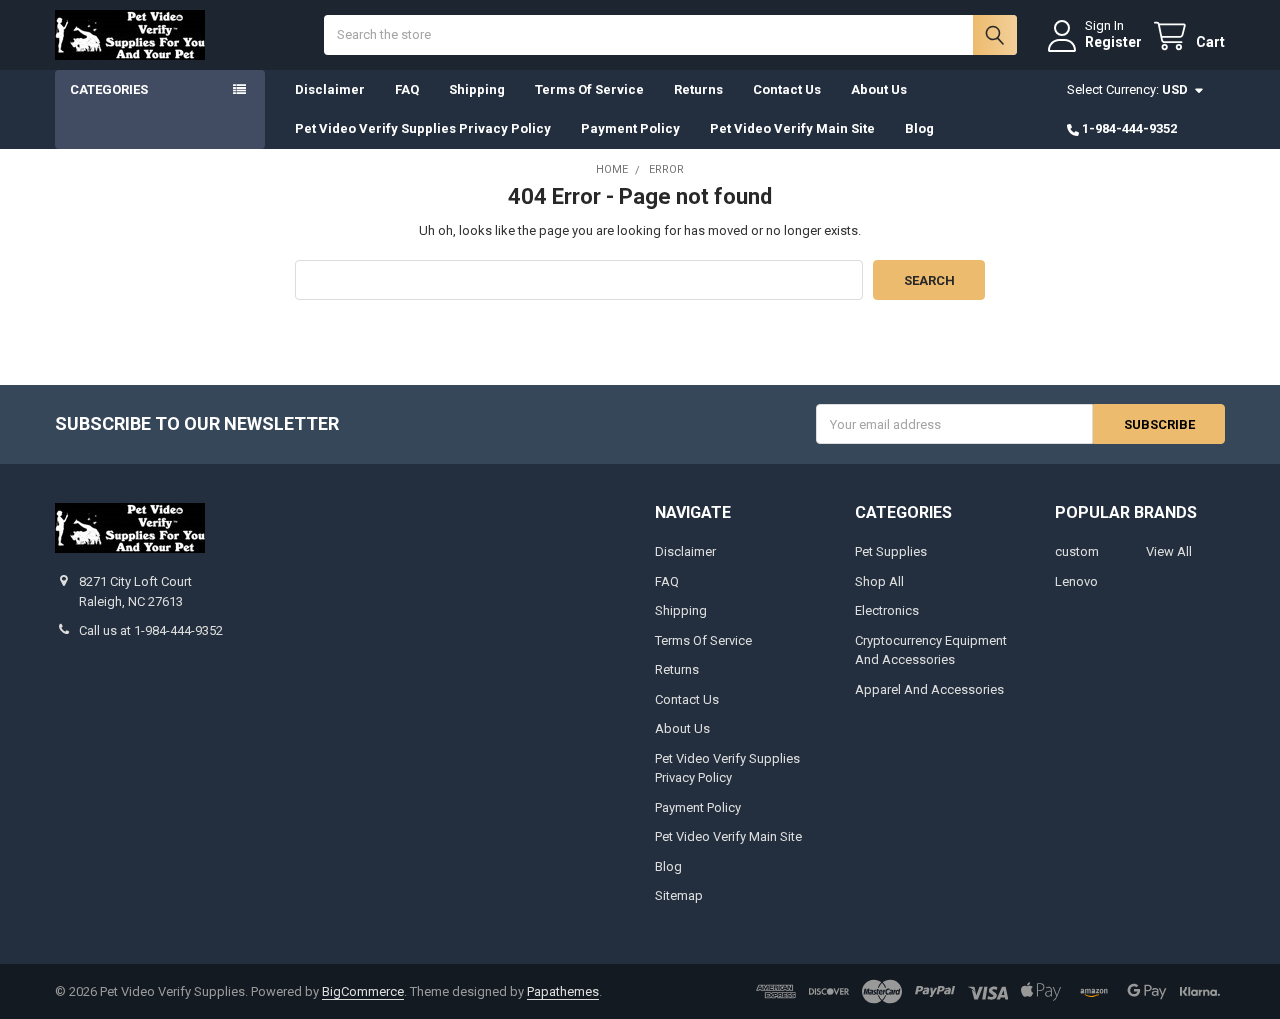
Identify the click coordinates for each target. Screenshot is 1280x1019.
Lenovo (1076, 581)
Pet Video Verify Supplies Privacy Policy (423, 128)
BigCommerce (363, 991)
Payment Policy (630, 128)
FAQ (407, 89)
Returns (698, 89)
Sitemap (679, 895)
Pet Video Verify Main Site (792, 128)
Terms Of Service (589, 89)
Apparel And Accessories (929, 689)
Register (1113, 42)
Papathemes (563, 991)
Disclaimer (330, 89)
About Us (879, 89)
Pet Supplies (891, 551)
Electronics (887, 610)
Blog (919, 128)
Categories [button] (109, 89)
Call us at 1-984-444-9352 (151, 630)
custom (1077, 551)
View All (1169, 551)
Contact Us (787, 89)
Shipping (477, 89)
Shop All (879, 581)
